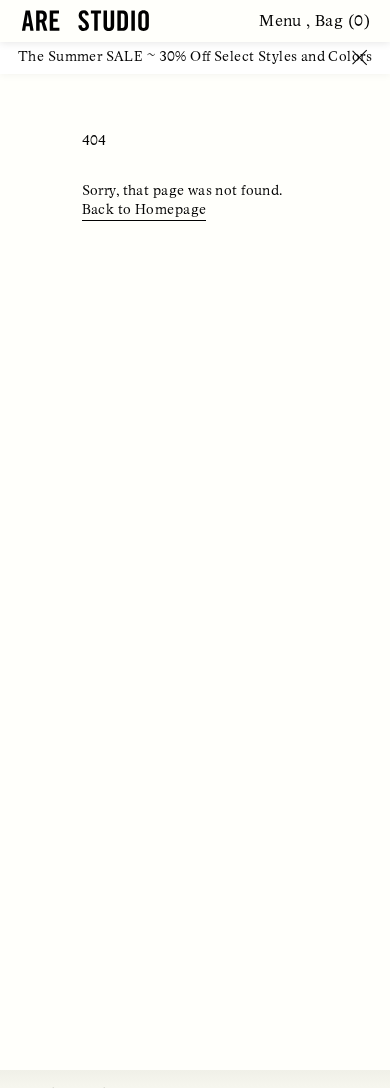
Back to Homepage (144, 210)
